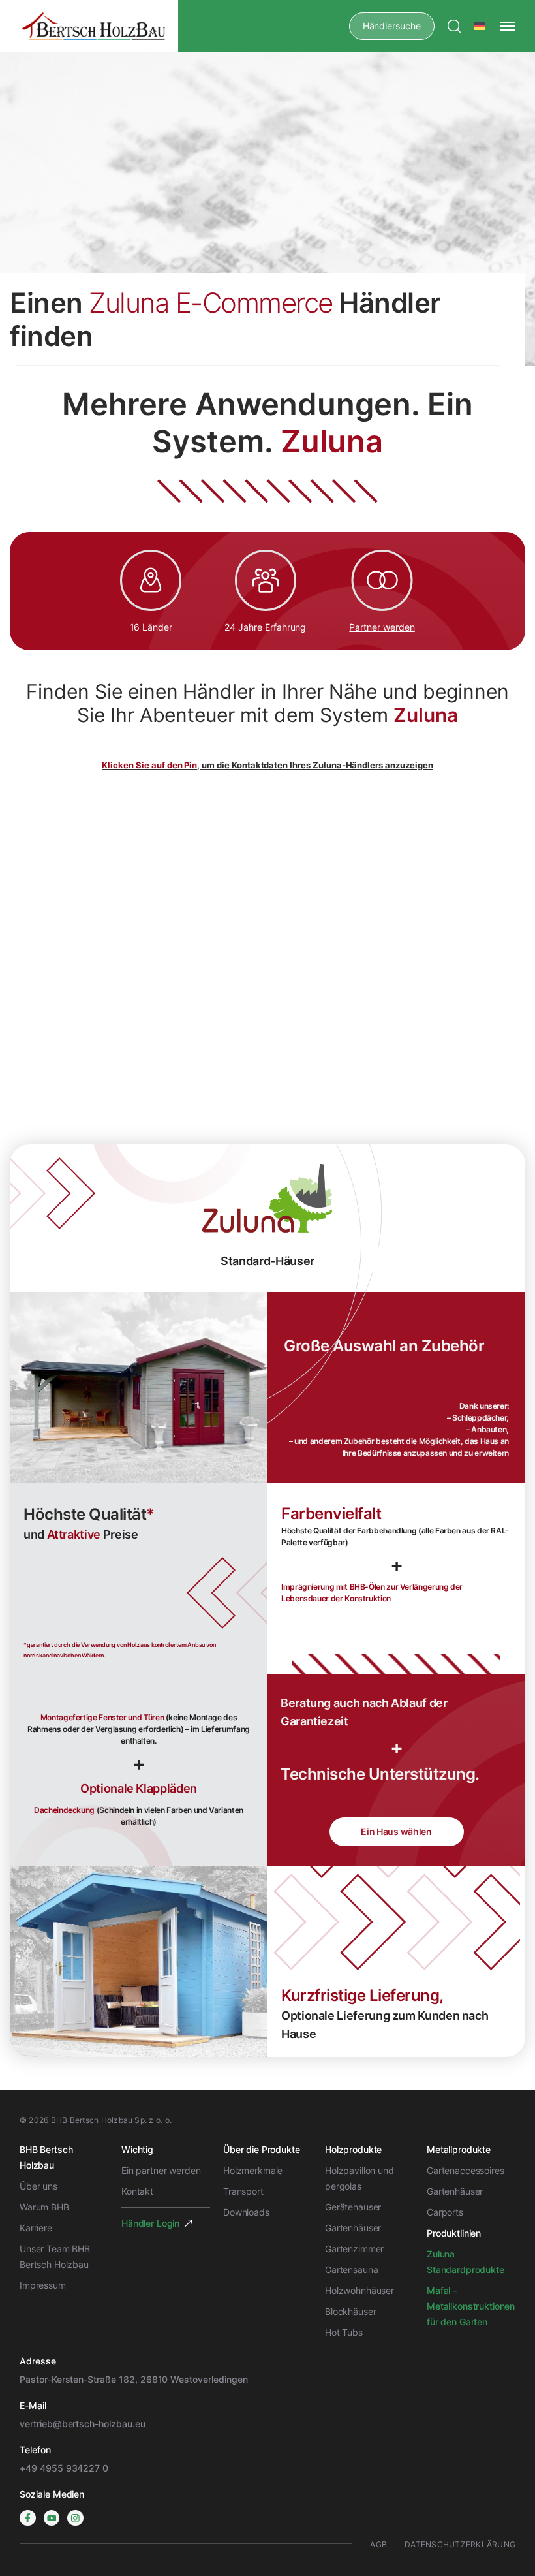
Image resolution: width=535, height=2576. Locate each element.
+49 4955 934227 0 (64, 2468)
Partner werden (382, 627)
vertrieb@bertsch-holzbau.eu (83, 2424)
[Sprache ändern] (480, 26)
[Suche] (454, 26)
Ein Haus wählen (396, 1831)
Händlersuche (392, 26)
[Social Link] (28, 2518)
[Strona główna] (94, 26)
